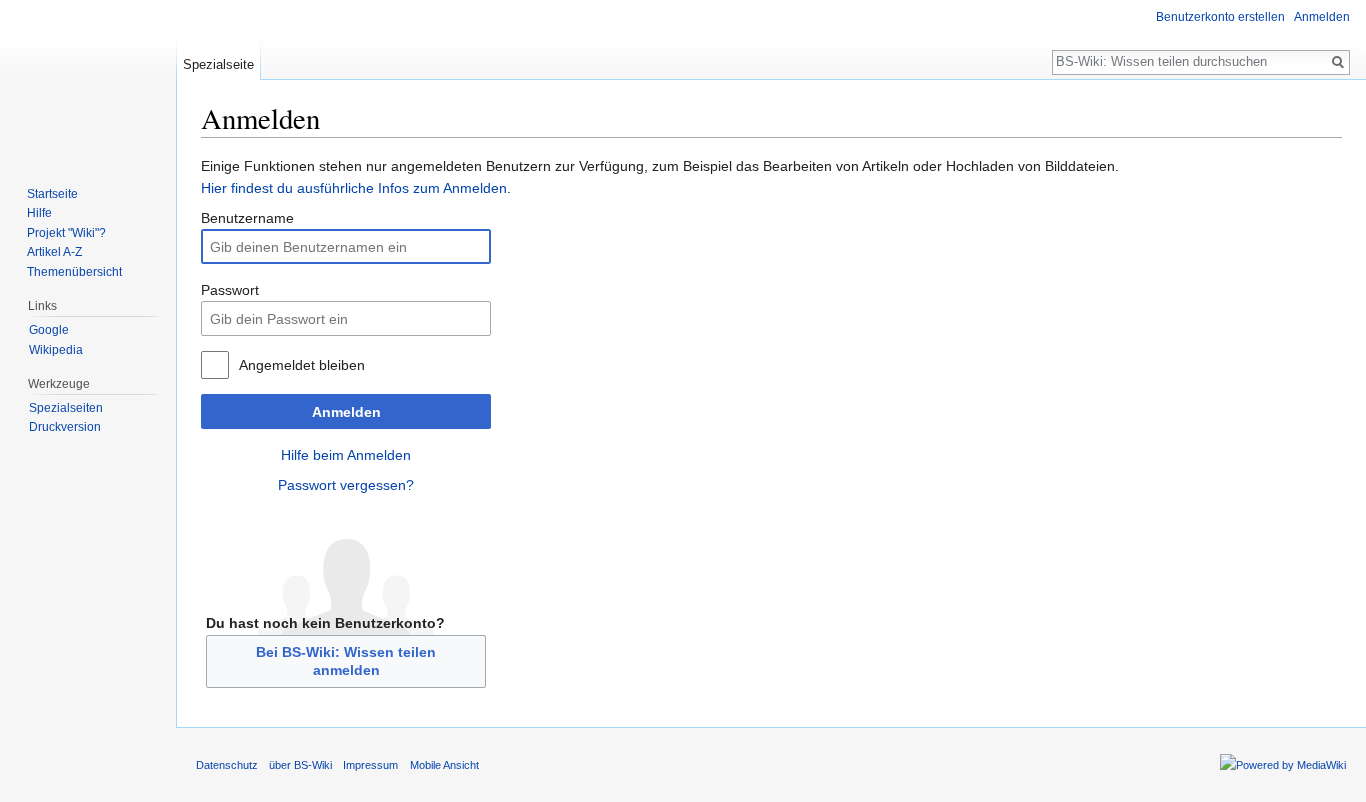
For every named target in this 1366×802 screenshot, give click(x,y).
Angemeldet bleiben (302, 365)
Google (49, 330)
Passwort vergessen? (346, 485)
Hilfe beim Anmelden (346, 455)
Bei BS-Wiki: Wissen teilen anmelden (346, 661)
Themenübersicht (74, 272)
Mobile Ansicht (444, 765)
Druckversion (65, 427)
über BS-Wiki (300, 765)
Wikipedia (56, 350)
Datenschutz (227, 765)
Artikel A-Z (54, 252)
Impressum (370, 765)
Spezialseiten (66, 408)
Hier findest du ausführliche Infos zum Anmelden (354, 188)
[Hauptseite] (88, 80)
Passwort (230, 290)
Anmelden (346, 412)
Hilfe (39, 213)
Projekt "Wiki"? (66, 233)
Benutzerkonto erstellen (1220, 17)
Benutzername (247, 218)
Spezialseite (218, 64)
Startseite (52, 194)
